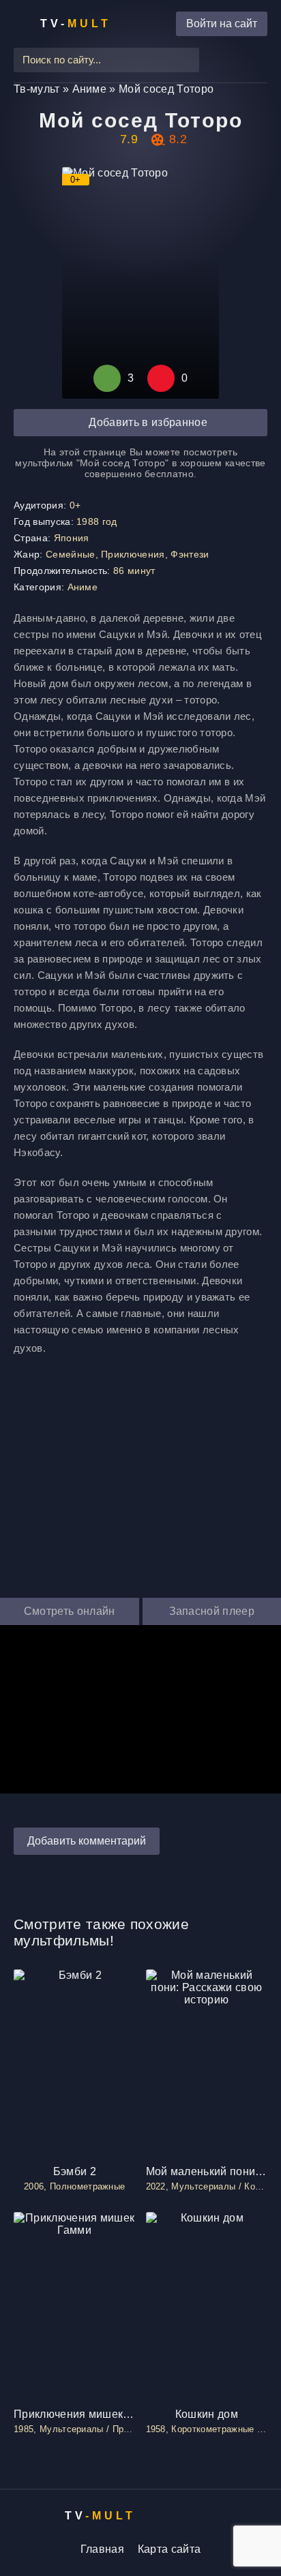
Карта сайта (169, 2549)
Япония (72, 538)
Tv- (76, 24)
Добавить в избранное (148, 422)
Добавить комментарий (87, 1841)
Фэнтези (190, 554)
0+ (75, 505)
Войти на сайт (222, 24)
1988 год (97, 521)
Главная (102, 2549)
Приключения (133, 554)
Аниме (83, 587)
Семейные (71, 554)
